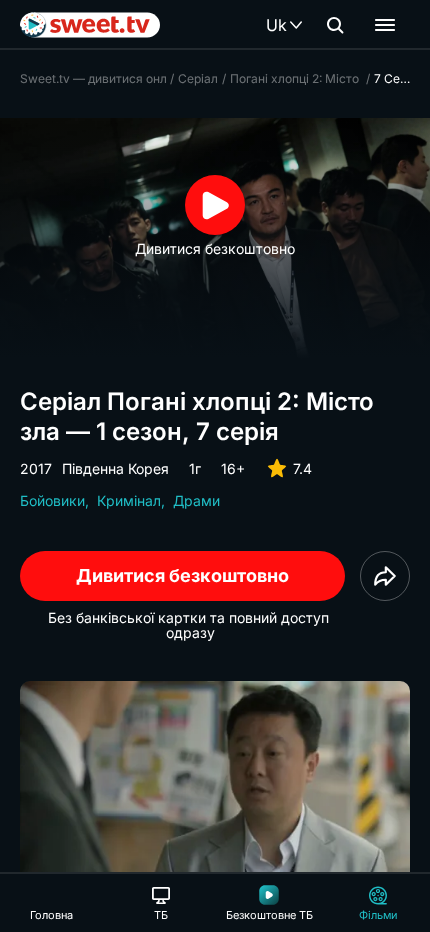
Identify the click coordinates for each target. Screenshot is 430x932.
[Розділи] (385, 25)
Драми (196, 500)
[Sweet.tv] (90, 25)
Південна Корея (115, 468)
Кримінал (129, 500)
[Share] (385, 576)
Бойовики (52, 500)
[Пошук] (335, 25)
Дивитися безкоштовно (182, 575)
